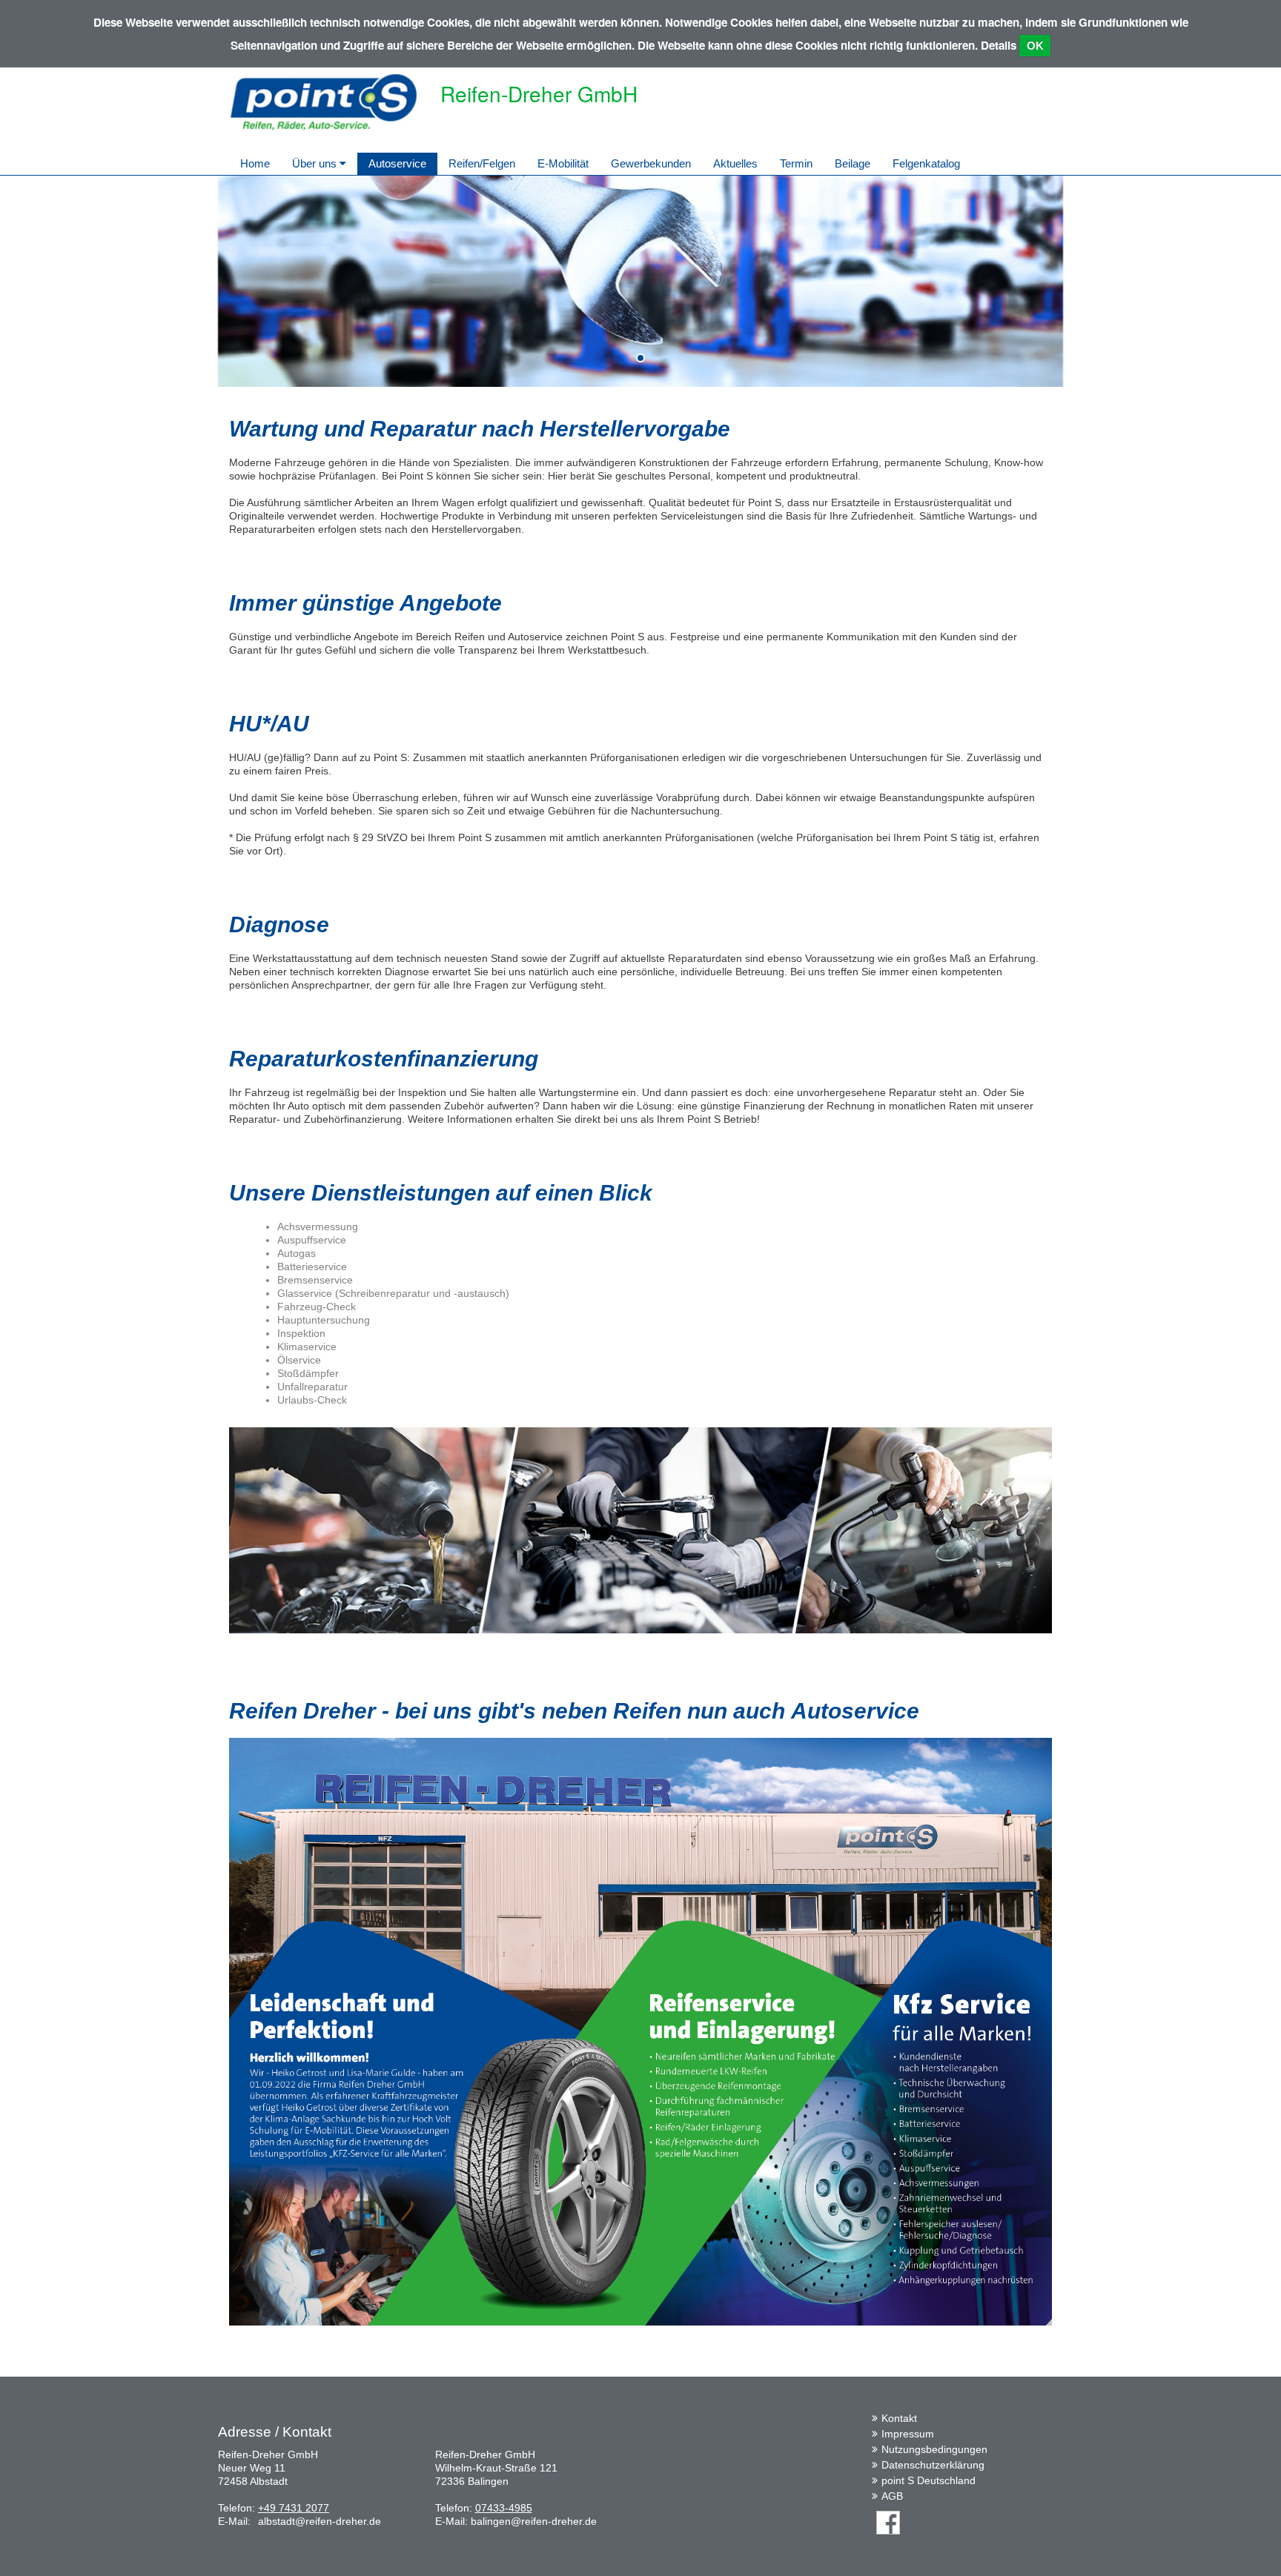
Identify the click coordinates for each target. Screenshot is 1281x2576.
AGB (892, 2496)
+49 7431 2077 (294, 2508)
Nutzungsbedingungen (934, 2449)
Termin (796, 163)
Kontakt (899, 2418)
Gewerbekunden (651, 163)
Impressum (908, 2434)
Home (255, 163)
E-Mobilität (563, 163)
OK (1035, 46)
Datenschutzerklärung (933, 2465)
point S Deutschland (929, 2480)
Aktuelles (735, 163)
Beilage (853, 163)
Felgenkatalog (926, 163)
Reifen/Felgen (482, 163)
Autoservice (397, 163)
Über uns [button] (316, 163)
